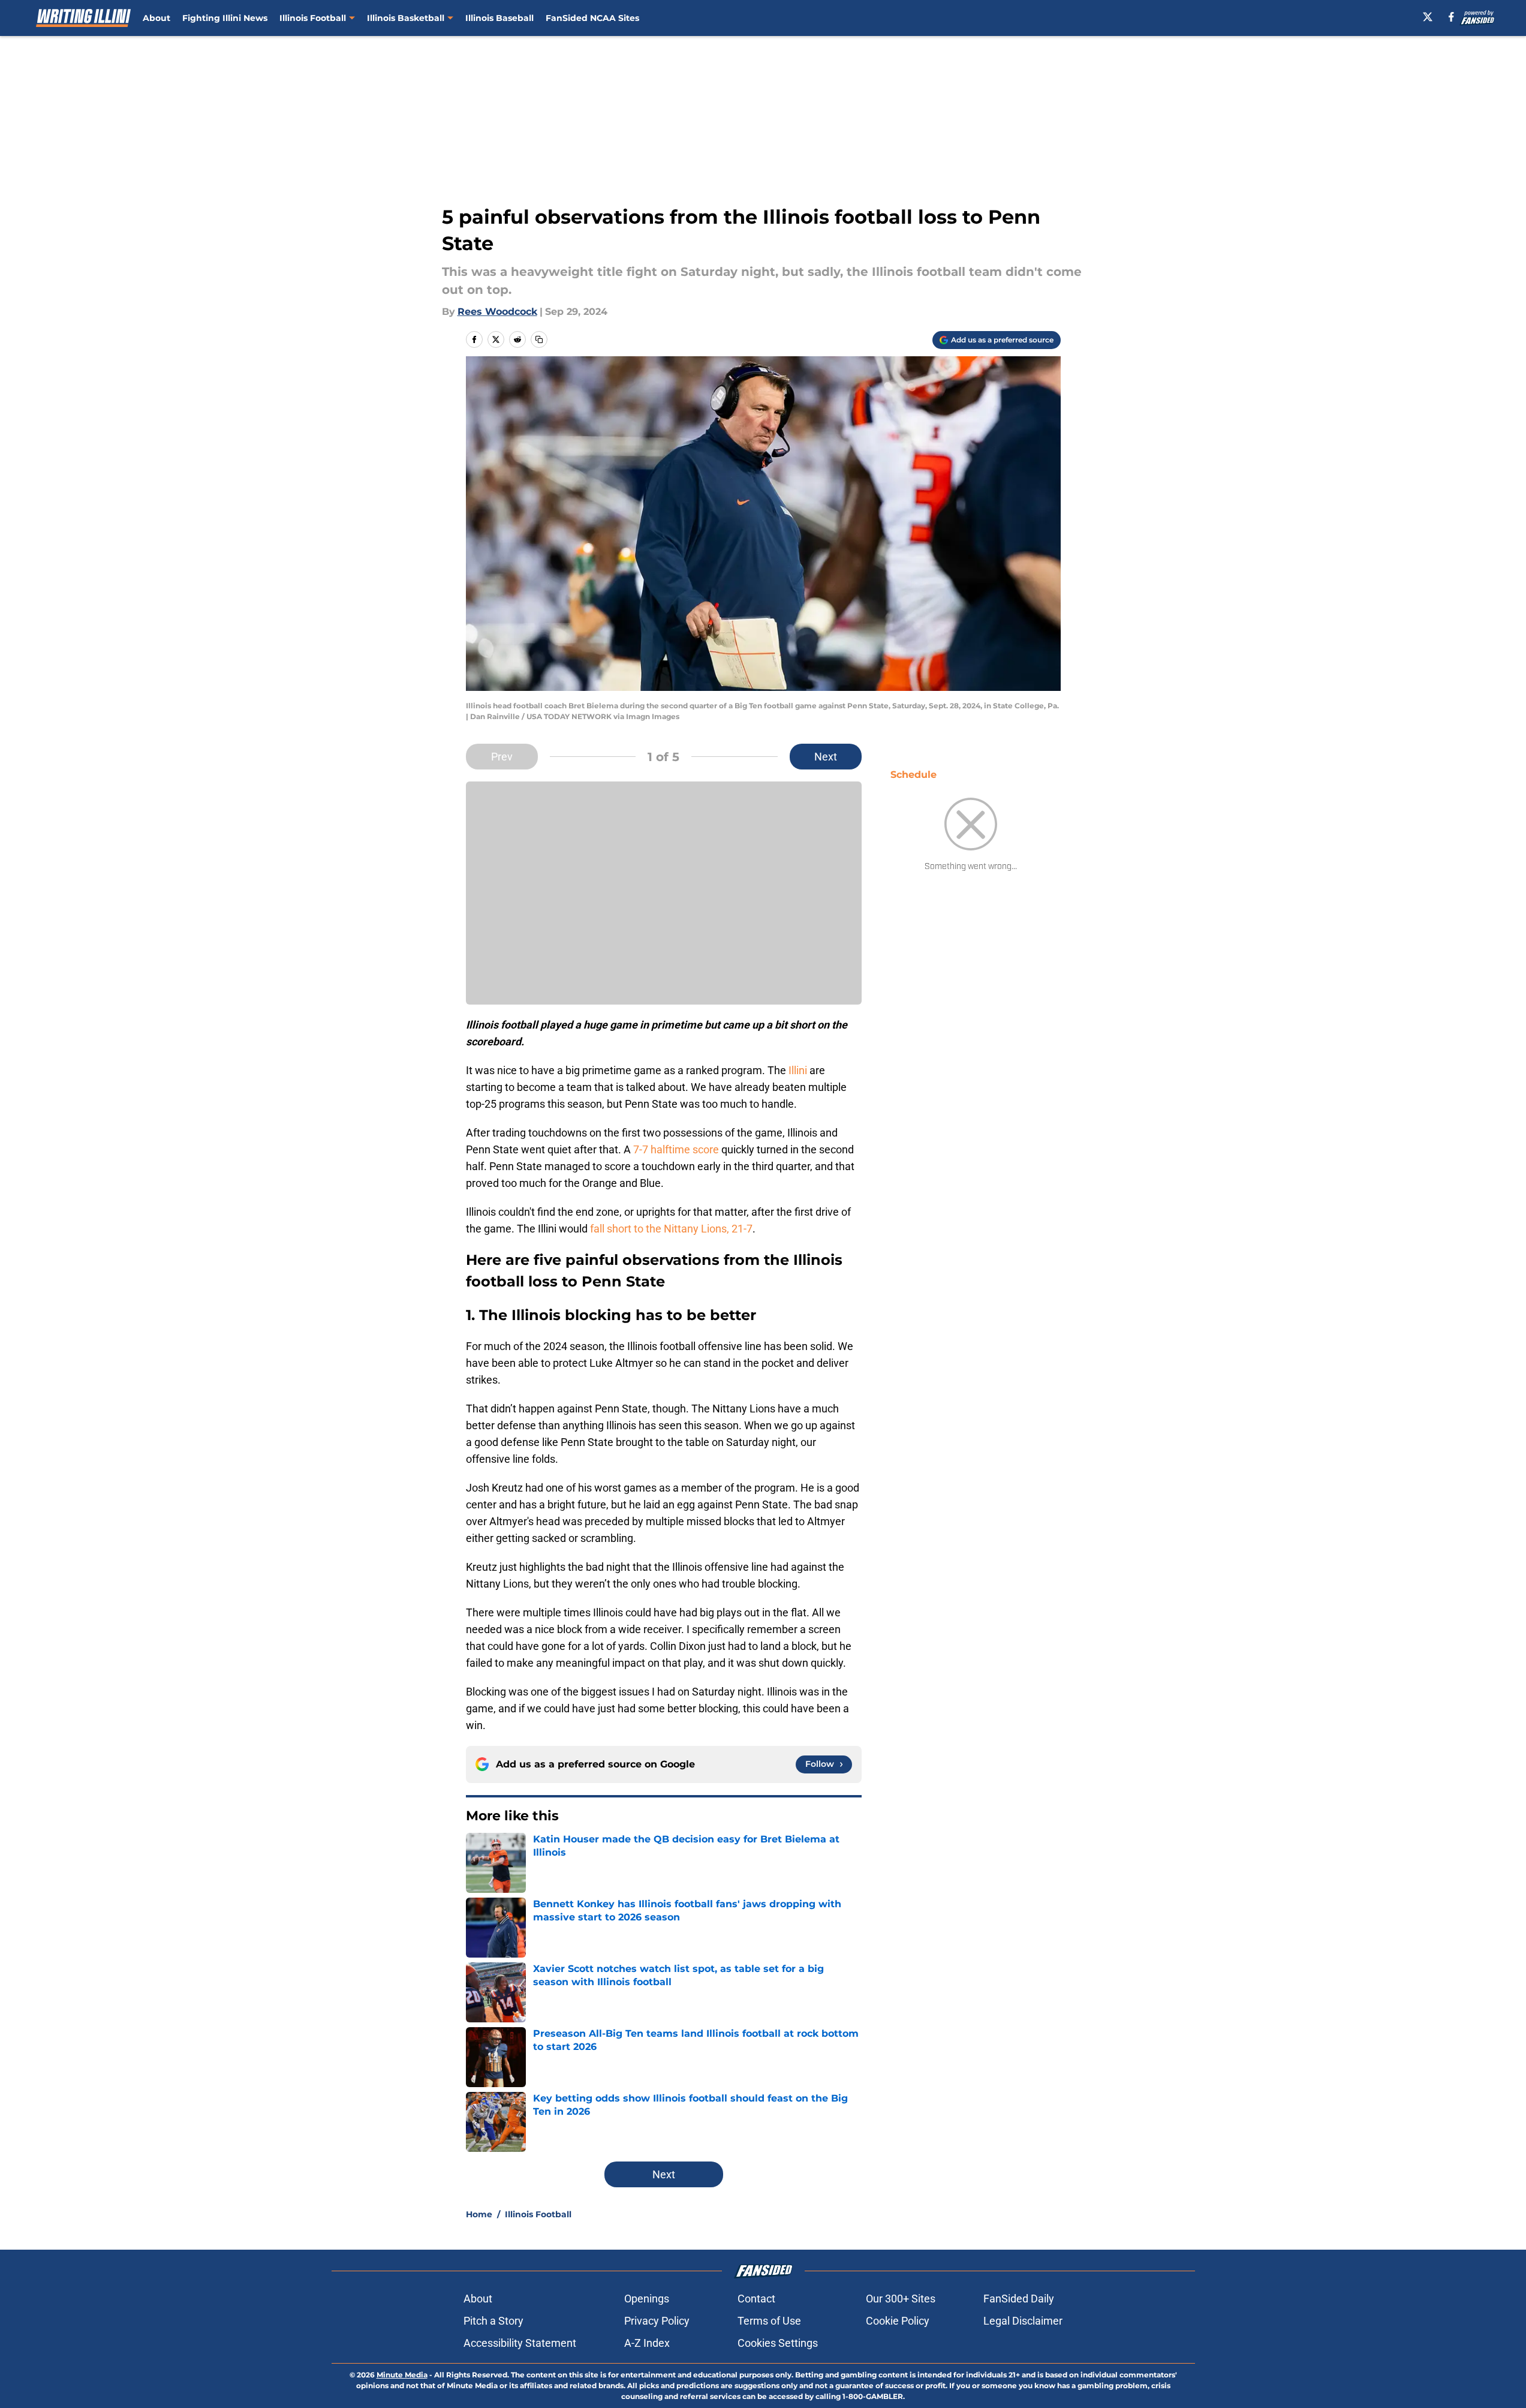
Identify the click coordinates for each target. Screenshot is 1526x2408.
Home (479, 2214)
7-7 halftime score (676, 1149)
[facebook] (1451, 17)
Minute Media (402, 2375)
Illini (799, 1070)
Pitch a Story (493, 2321)
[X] (1428, 17)
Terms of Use (769, 2321)
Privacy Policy (657, 2321)
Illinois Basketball (406, 18)
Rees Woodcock (497, 312)
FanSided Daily (1019, 2299)
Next (826, 757)
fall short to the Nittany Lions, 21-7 (671, 1229)
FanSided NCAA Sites (592, 18)
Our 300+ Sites (901, 2299)
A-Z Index (647, 2343)
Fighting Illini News (225, 18)
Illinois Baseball (499, 18)
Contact (756, 2299)
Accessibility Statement (520, 2343)
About (156, 18)
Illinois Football (313, 18)
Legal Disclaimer (1023, 2321)
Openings (647, 2299)
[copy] (539, 339)
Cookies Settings (778, 2343)
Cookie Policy (898, 2321)
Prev (502, 757)
